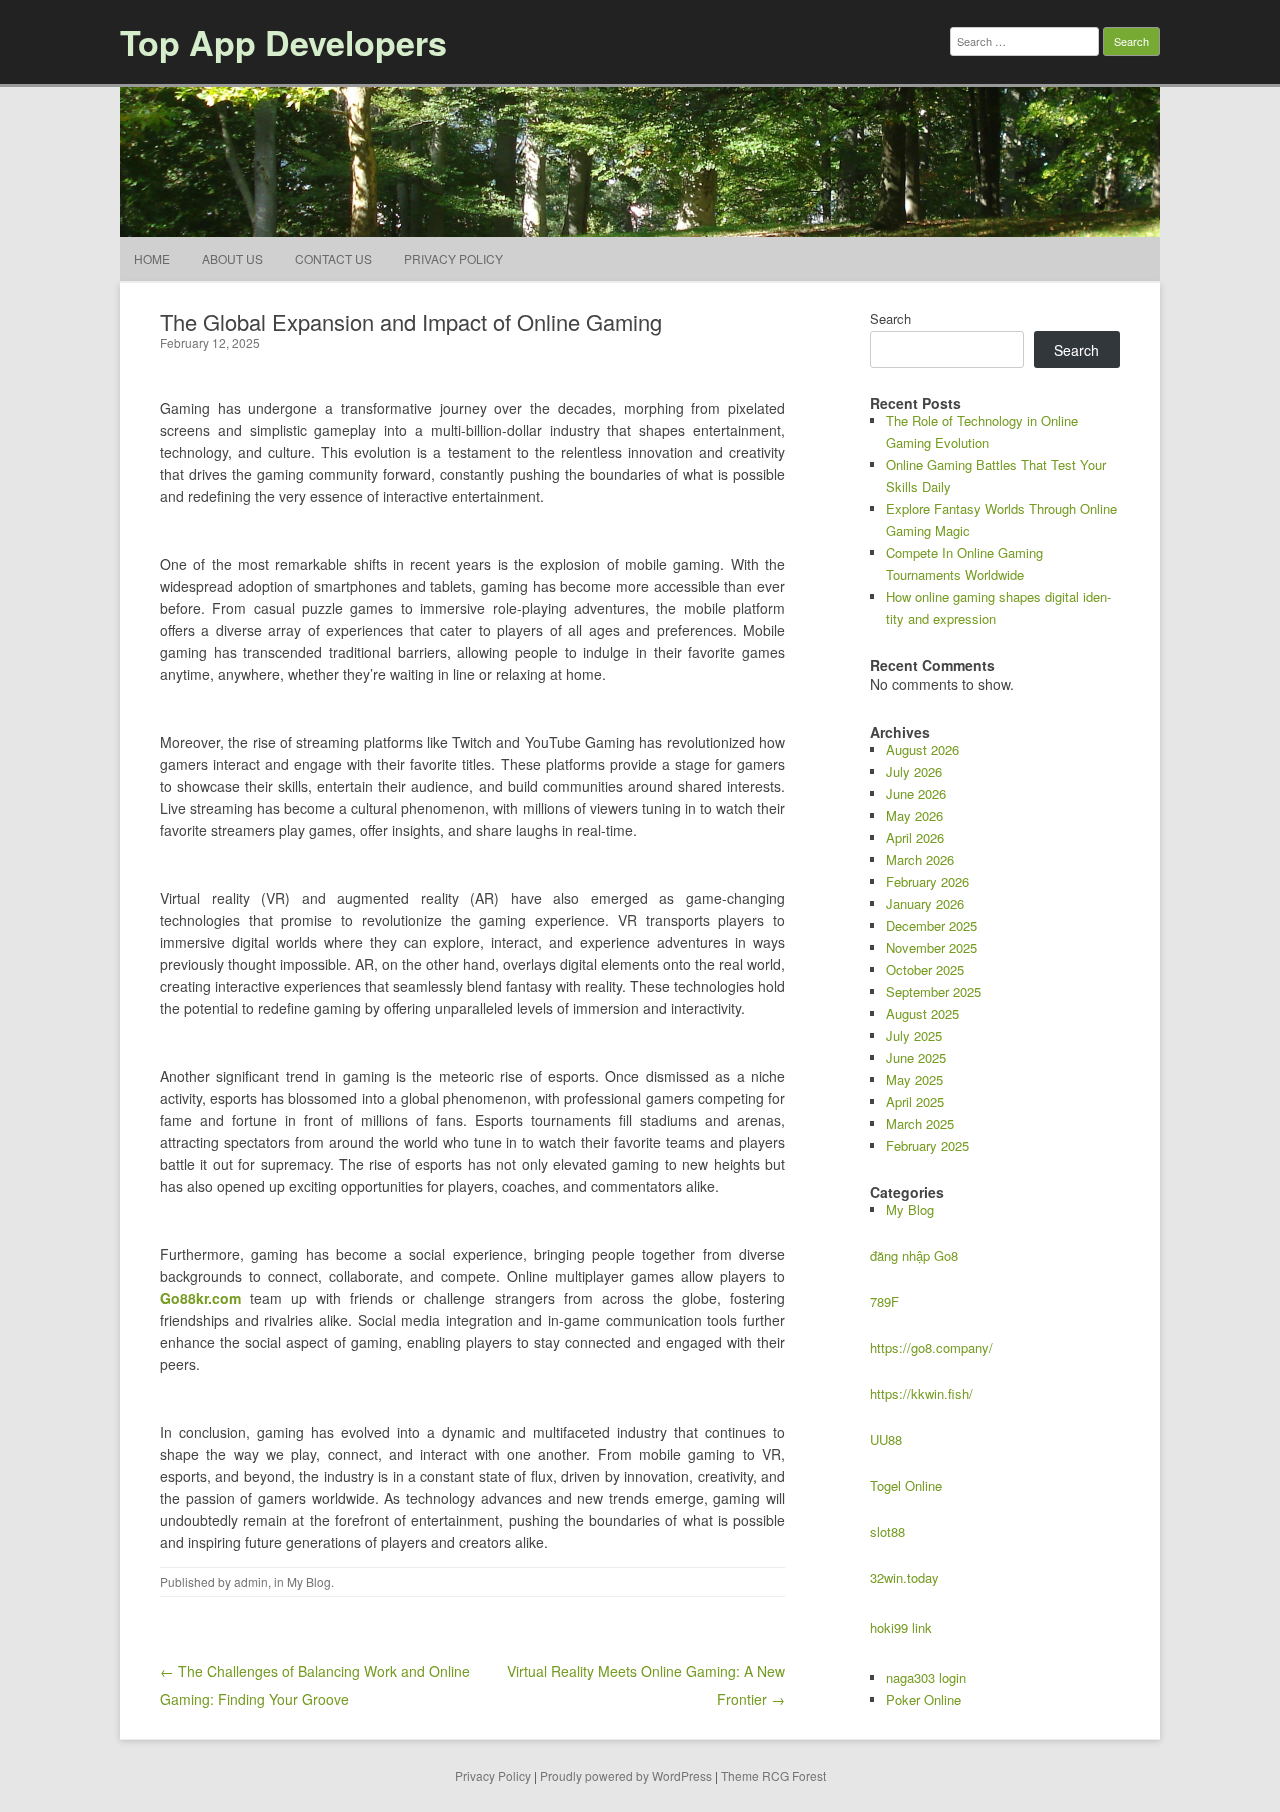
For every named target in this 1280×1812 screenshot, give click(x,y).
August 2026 (922, 749)
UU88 (886, 1439)
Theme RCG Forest (773, 1775)
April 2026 (915, 837)
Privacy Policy (453, 258)
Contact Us (333, 258)
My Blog (309, 1581)
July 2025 (914, 1035)
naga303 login (926, 1677)
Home (152, 258)
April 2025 (915, 1101)
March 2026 (920, 859)
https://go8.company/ (931, 1347)
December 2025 (931, 925)
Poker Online (923, 1699)
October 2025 (925, 969)
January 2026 (925, 903)
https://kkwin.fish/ (921, 1393)
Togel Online (906, 1485)
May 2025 (914, 1079)
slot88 (887, 1531)
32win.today (904, 1577)
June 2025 (916, 1057)
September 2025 (933, 991)
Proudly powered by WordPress (626, 1775)
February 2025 (927, 1145)
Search (890, 318)
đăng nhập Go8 (914, 1255)
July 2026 (914, 771)
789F (884, 1301)
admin (251, 1581)
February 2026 (927, 881)
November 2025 (931, 947)
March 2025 (920, 1123)
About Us (232, 258)
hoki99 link (901, 1627)
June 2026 (916, 793)
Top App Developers (283, 42)
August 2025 (922, 1013)
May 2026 (914, 815)
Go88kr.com (200, 1298)
